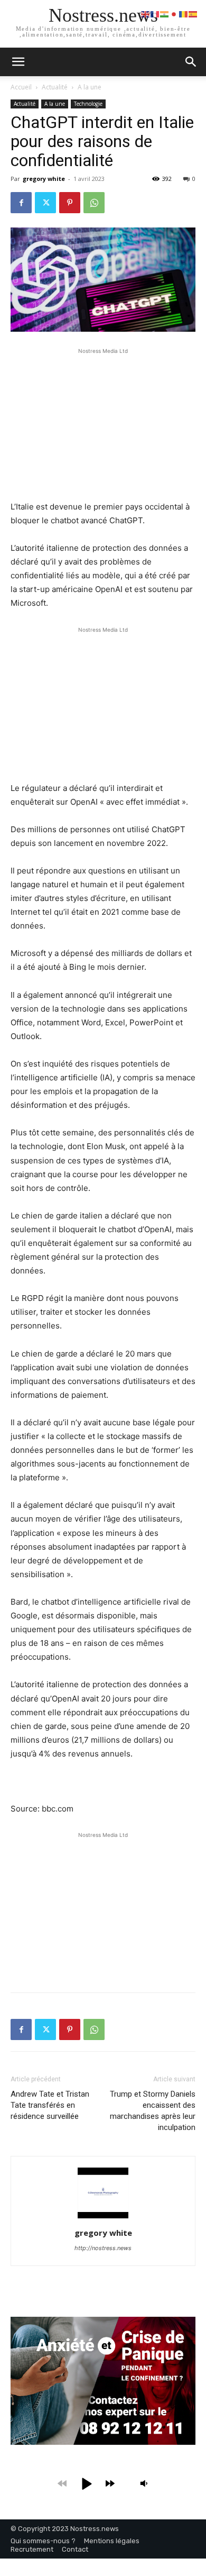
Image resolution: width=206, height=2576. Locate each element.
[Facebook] (21, 203)
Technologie (88, 104)
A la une (90, 87)
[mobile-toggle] (18, 62)
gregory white (44, 179)
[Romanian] (184, 13)
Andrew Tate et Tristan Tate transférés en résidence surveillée (50, 2105)
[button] (191, 62)
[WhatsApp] (94, 203)
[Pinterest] (70, 203)
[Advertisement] (103, 423)
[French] (155, 13)
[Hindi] (165, 13)
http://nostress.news (103, 2248)
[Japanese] (174, 13)
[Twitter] (45, 203)
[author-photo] (103, 2218)
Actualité (55, 87)
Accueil (21, 87)
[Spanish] (193, 13)
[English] (146, 13)
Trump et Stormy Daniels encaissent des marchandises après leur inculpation (153, 2111)
